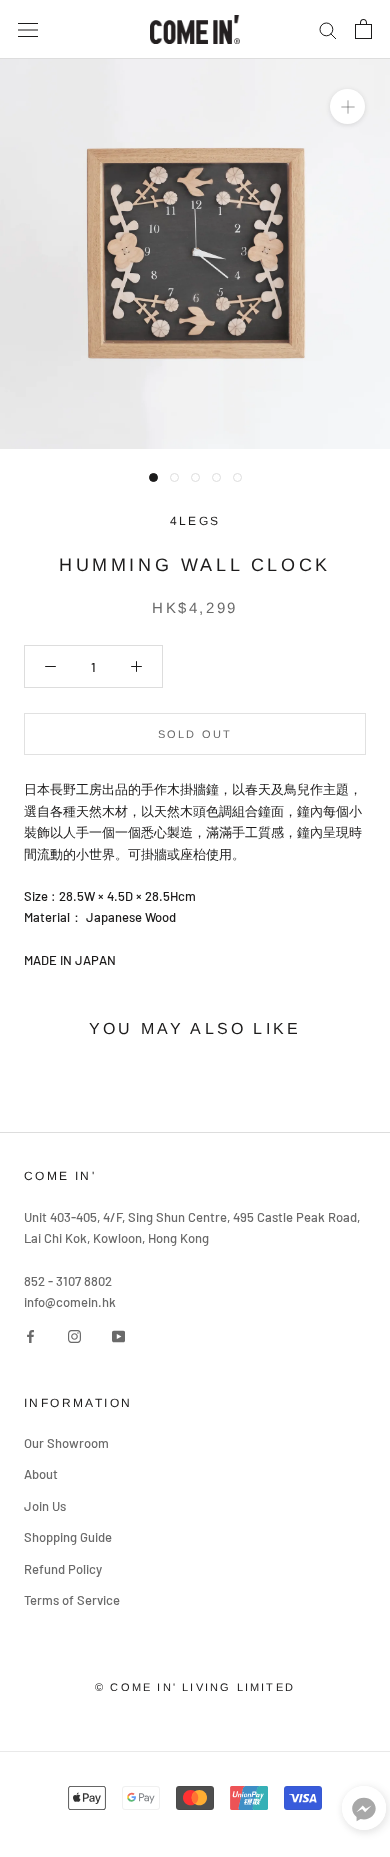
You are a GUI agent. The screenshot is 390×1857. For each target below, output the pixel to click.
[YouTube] (118, 1335)
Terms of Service (72, 1600)
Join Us (45, 1506)
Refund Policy (63, 1569)
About (41, 1474)
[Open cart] (363, 29)
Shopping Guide (68, 1537)
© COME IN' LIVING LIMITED (195, 1687)
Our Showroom (66, 1443)
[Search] (328, 29)
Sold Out (195, 734)
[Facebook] (30, 1335)
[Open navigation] (28, 29)
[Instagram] (74, 1335)
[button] (364, 1812)
